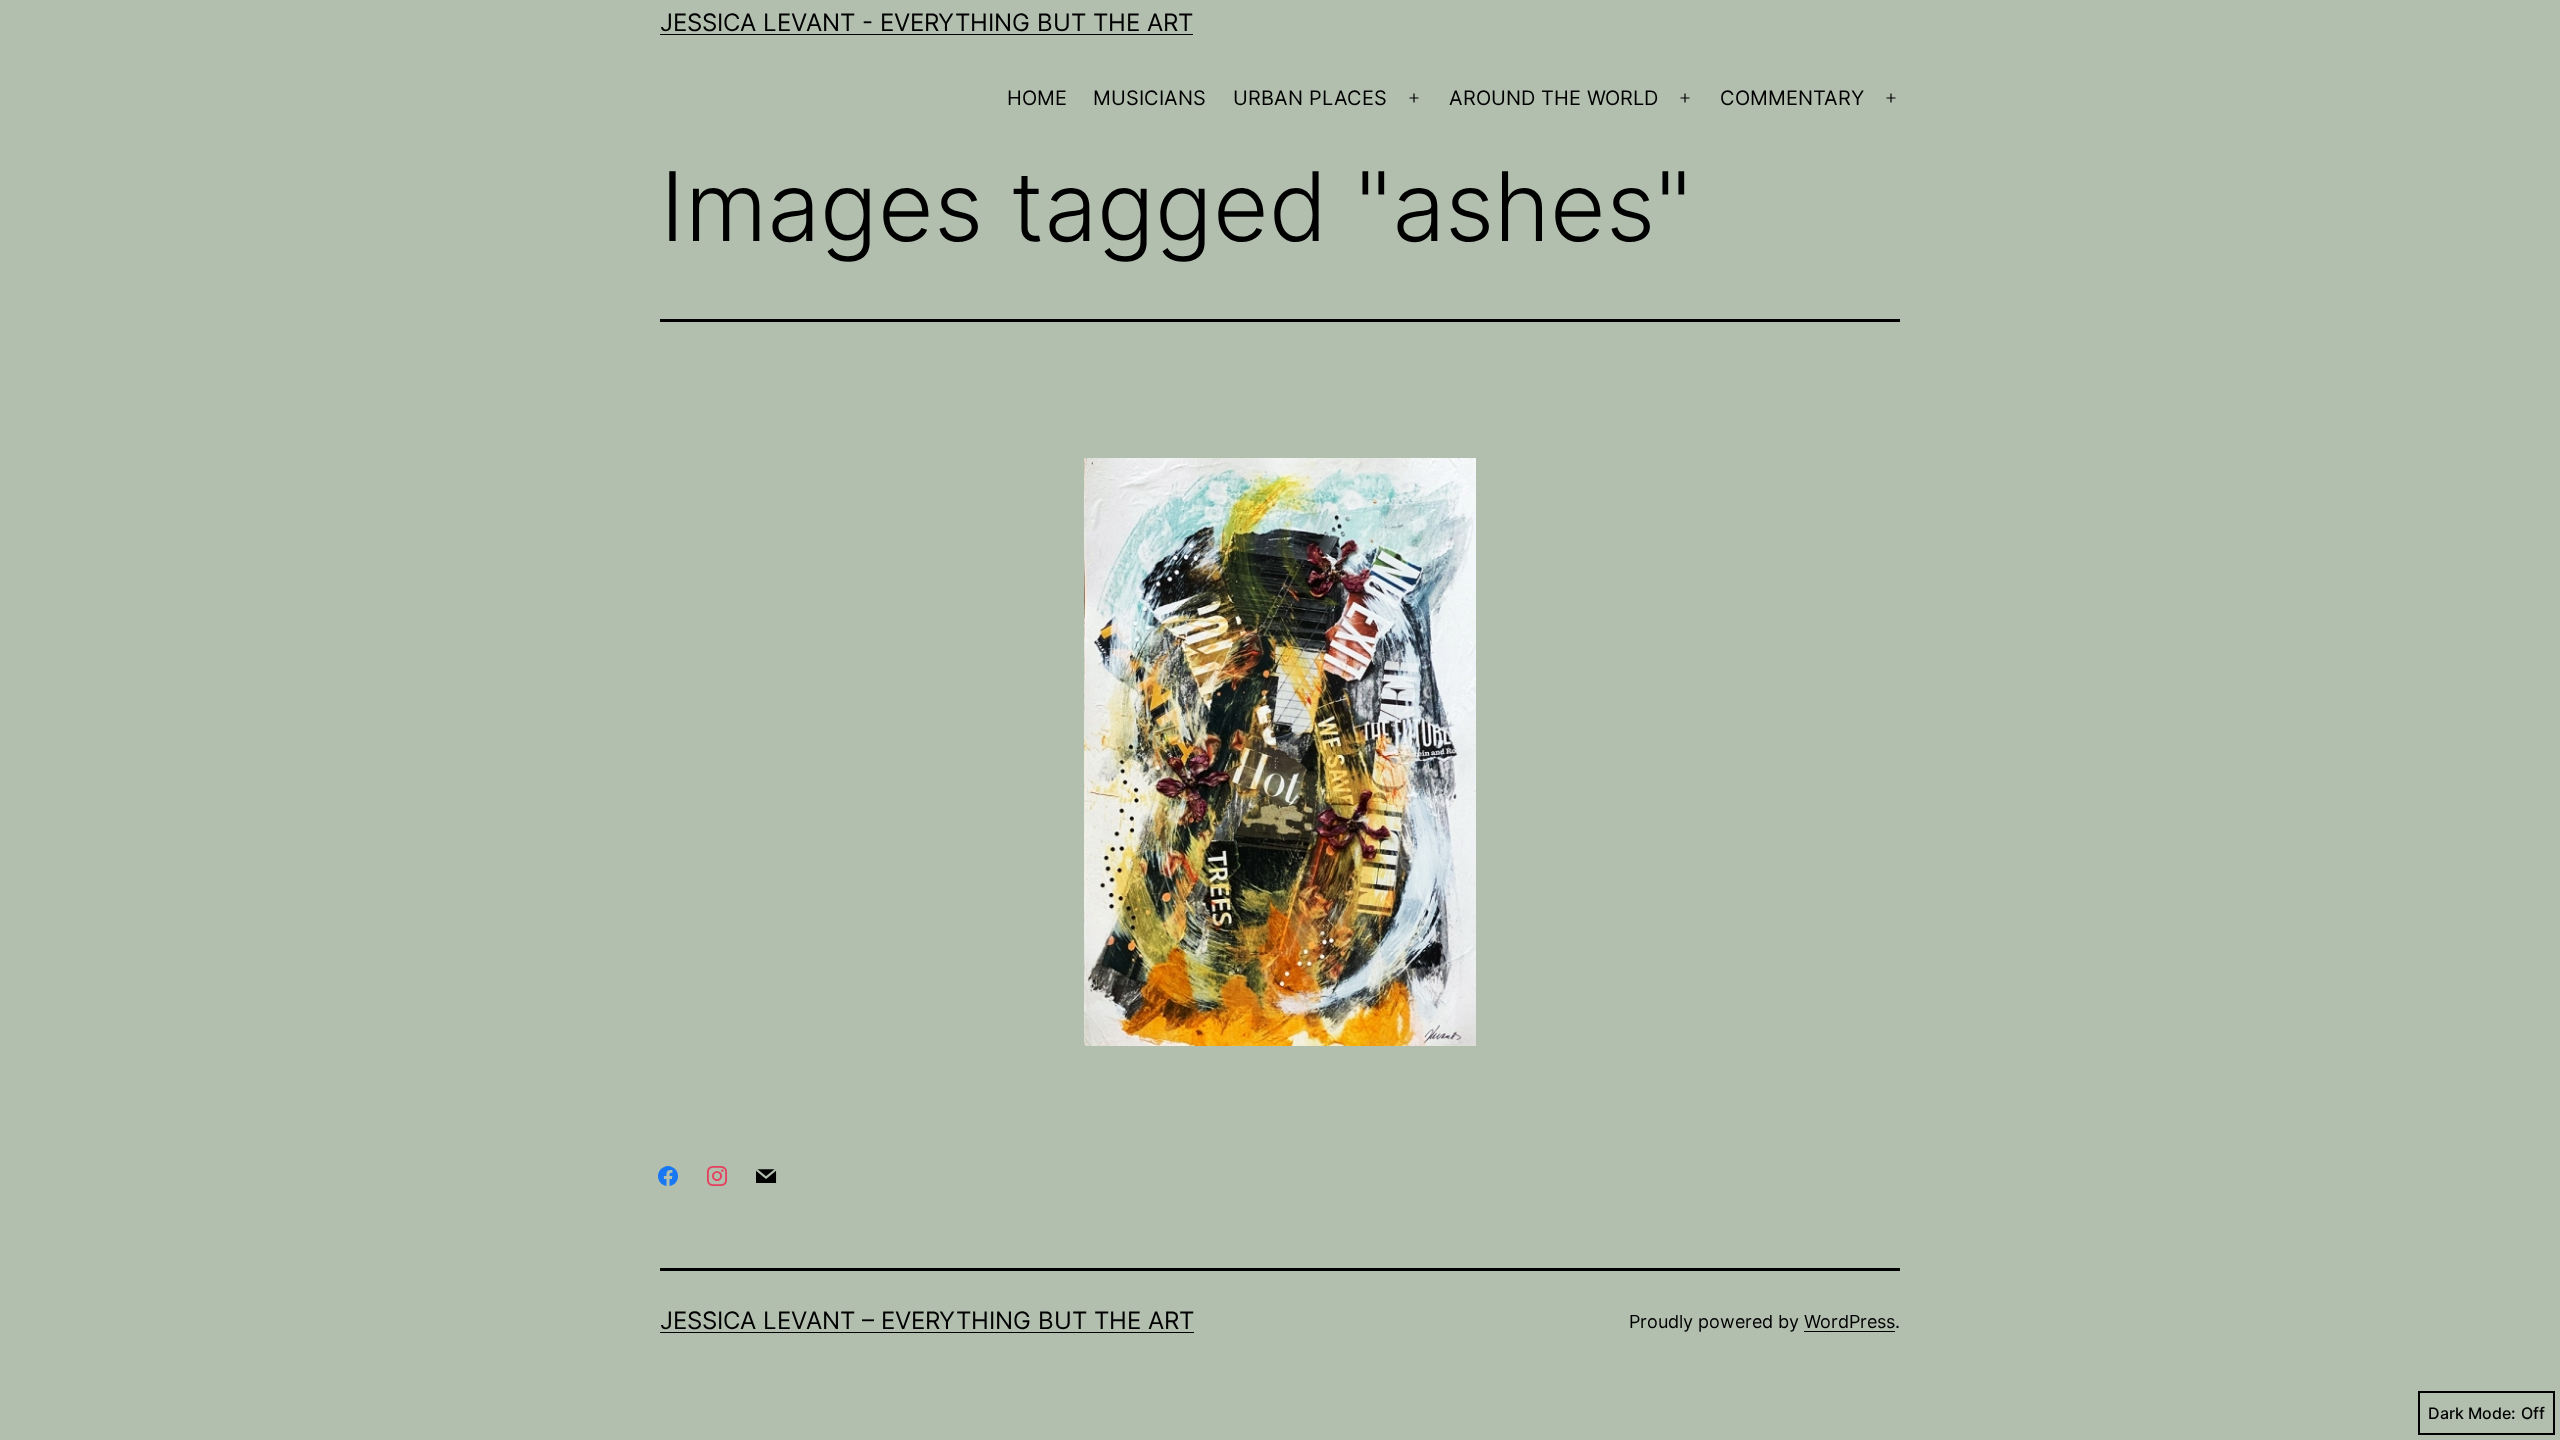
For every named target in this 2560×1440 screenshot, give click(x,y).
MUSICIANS (1149, 98)
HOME (1037, 98)
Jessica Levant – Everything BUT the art (927, 1320)
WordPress (1849, 1321)
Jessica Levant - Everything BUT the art (926, 22)
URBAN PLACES (1310, 98)
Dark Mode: (2472, 1413)
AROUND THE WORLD (1553, 98)
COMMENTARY (1792, 98)
